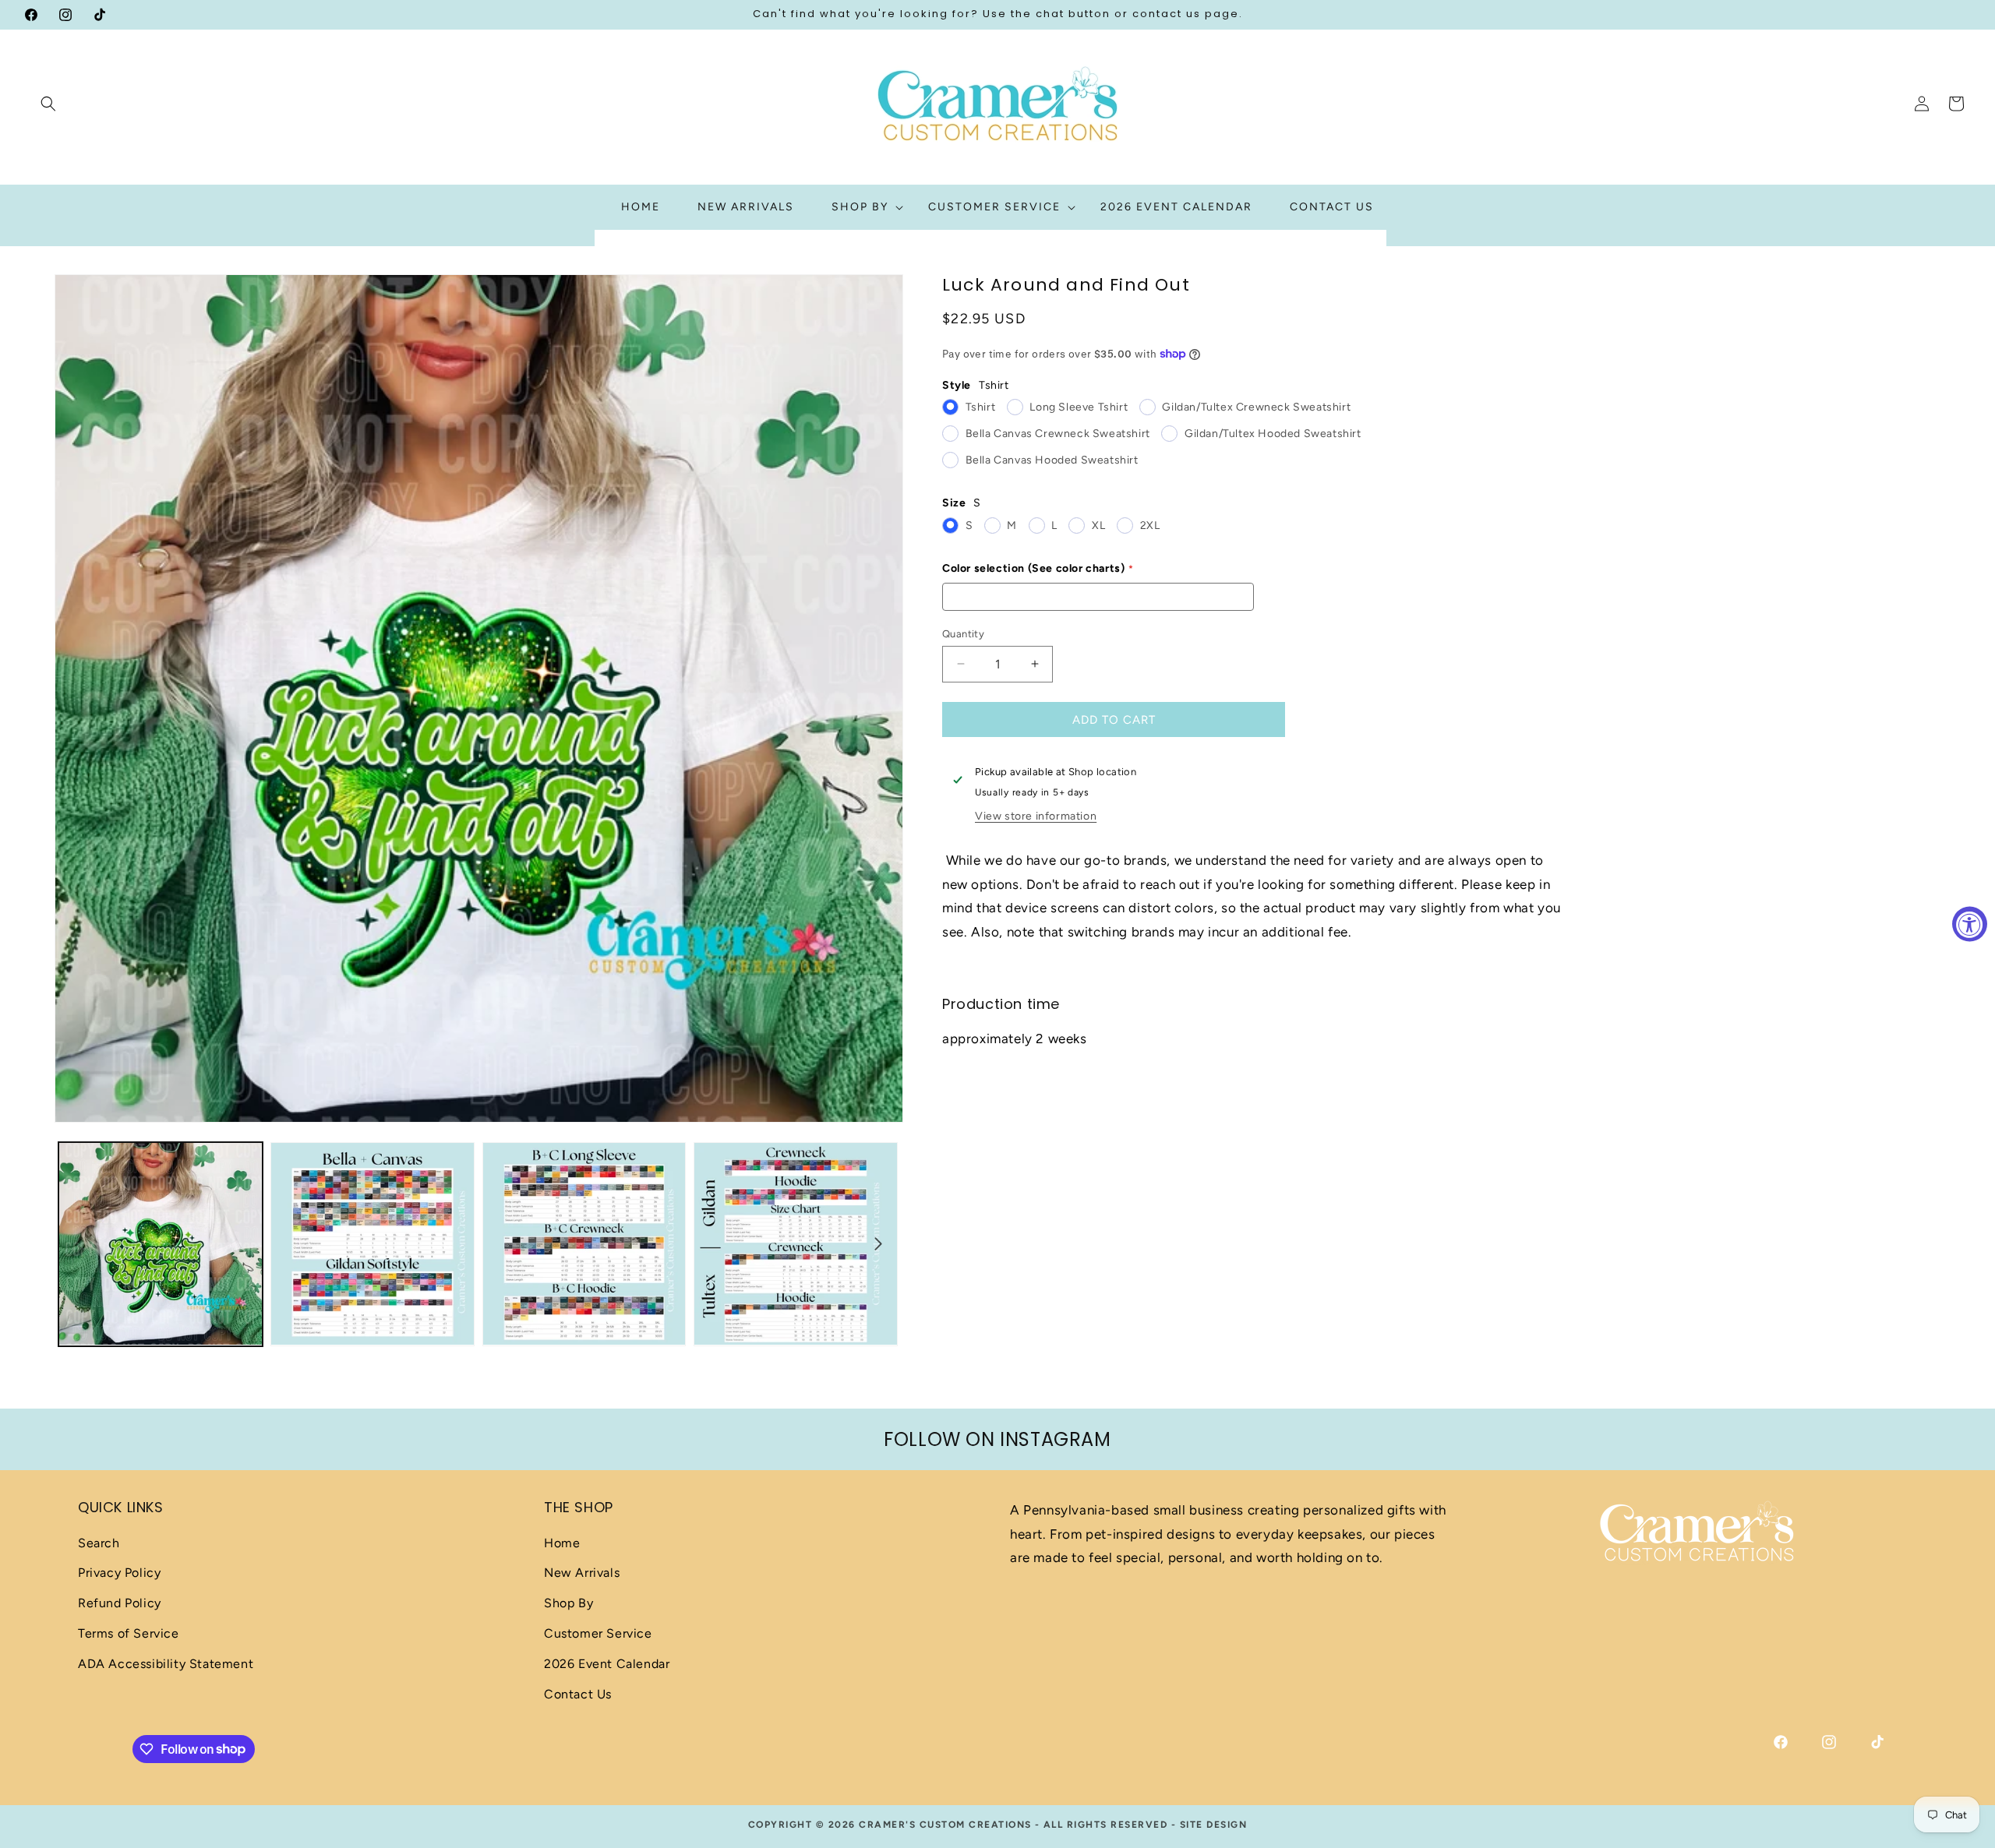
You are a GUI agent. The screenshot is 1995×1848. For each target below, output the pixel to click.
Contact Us (578, 1694)
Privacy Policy (119, 1573)
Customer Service (598, 1633)
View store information (1036, 815)
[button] (48, 104)
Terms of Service (129, 1633)
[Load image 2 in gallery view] (373, 1244)
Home (562, 1543)
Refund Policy (120, 1603)
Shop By (568, 1603)
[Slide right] (878, 1243)
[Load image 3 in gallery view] (584, 1244)
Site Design (1214, 1825)
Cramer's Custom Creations (945, 1825)
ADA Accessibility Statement (166, 1664)
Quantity (963, 633)
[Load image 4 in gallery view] (796, 1244)
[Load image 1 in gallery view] (161, 1244)
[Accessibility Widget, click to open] (1970, 924)
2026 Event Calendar (607, 1664)
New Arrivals (582, 1573)
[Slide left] (79, 1243)
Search (99, 1543)
